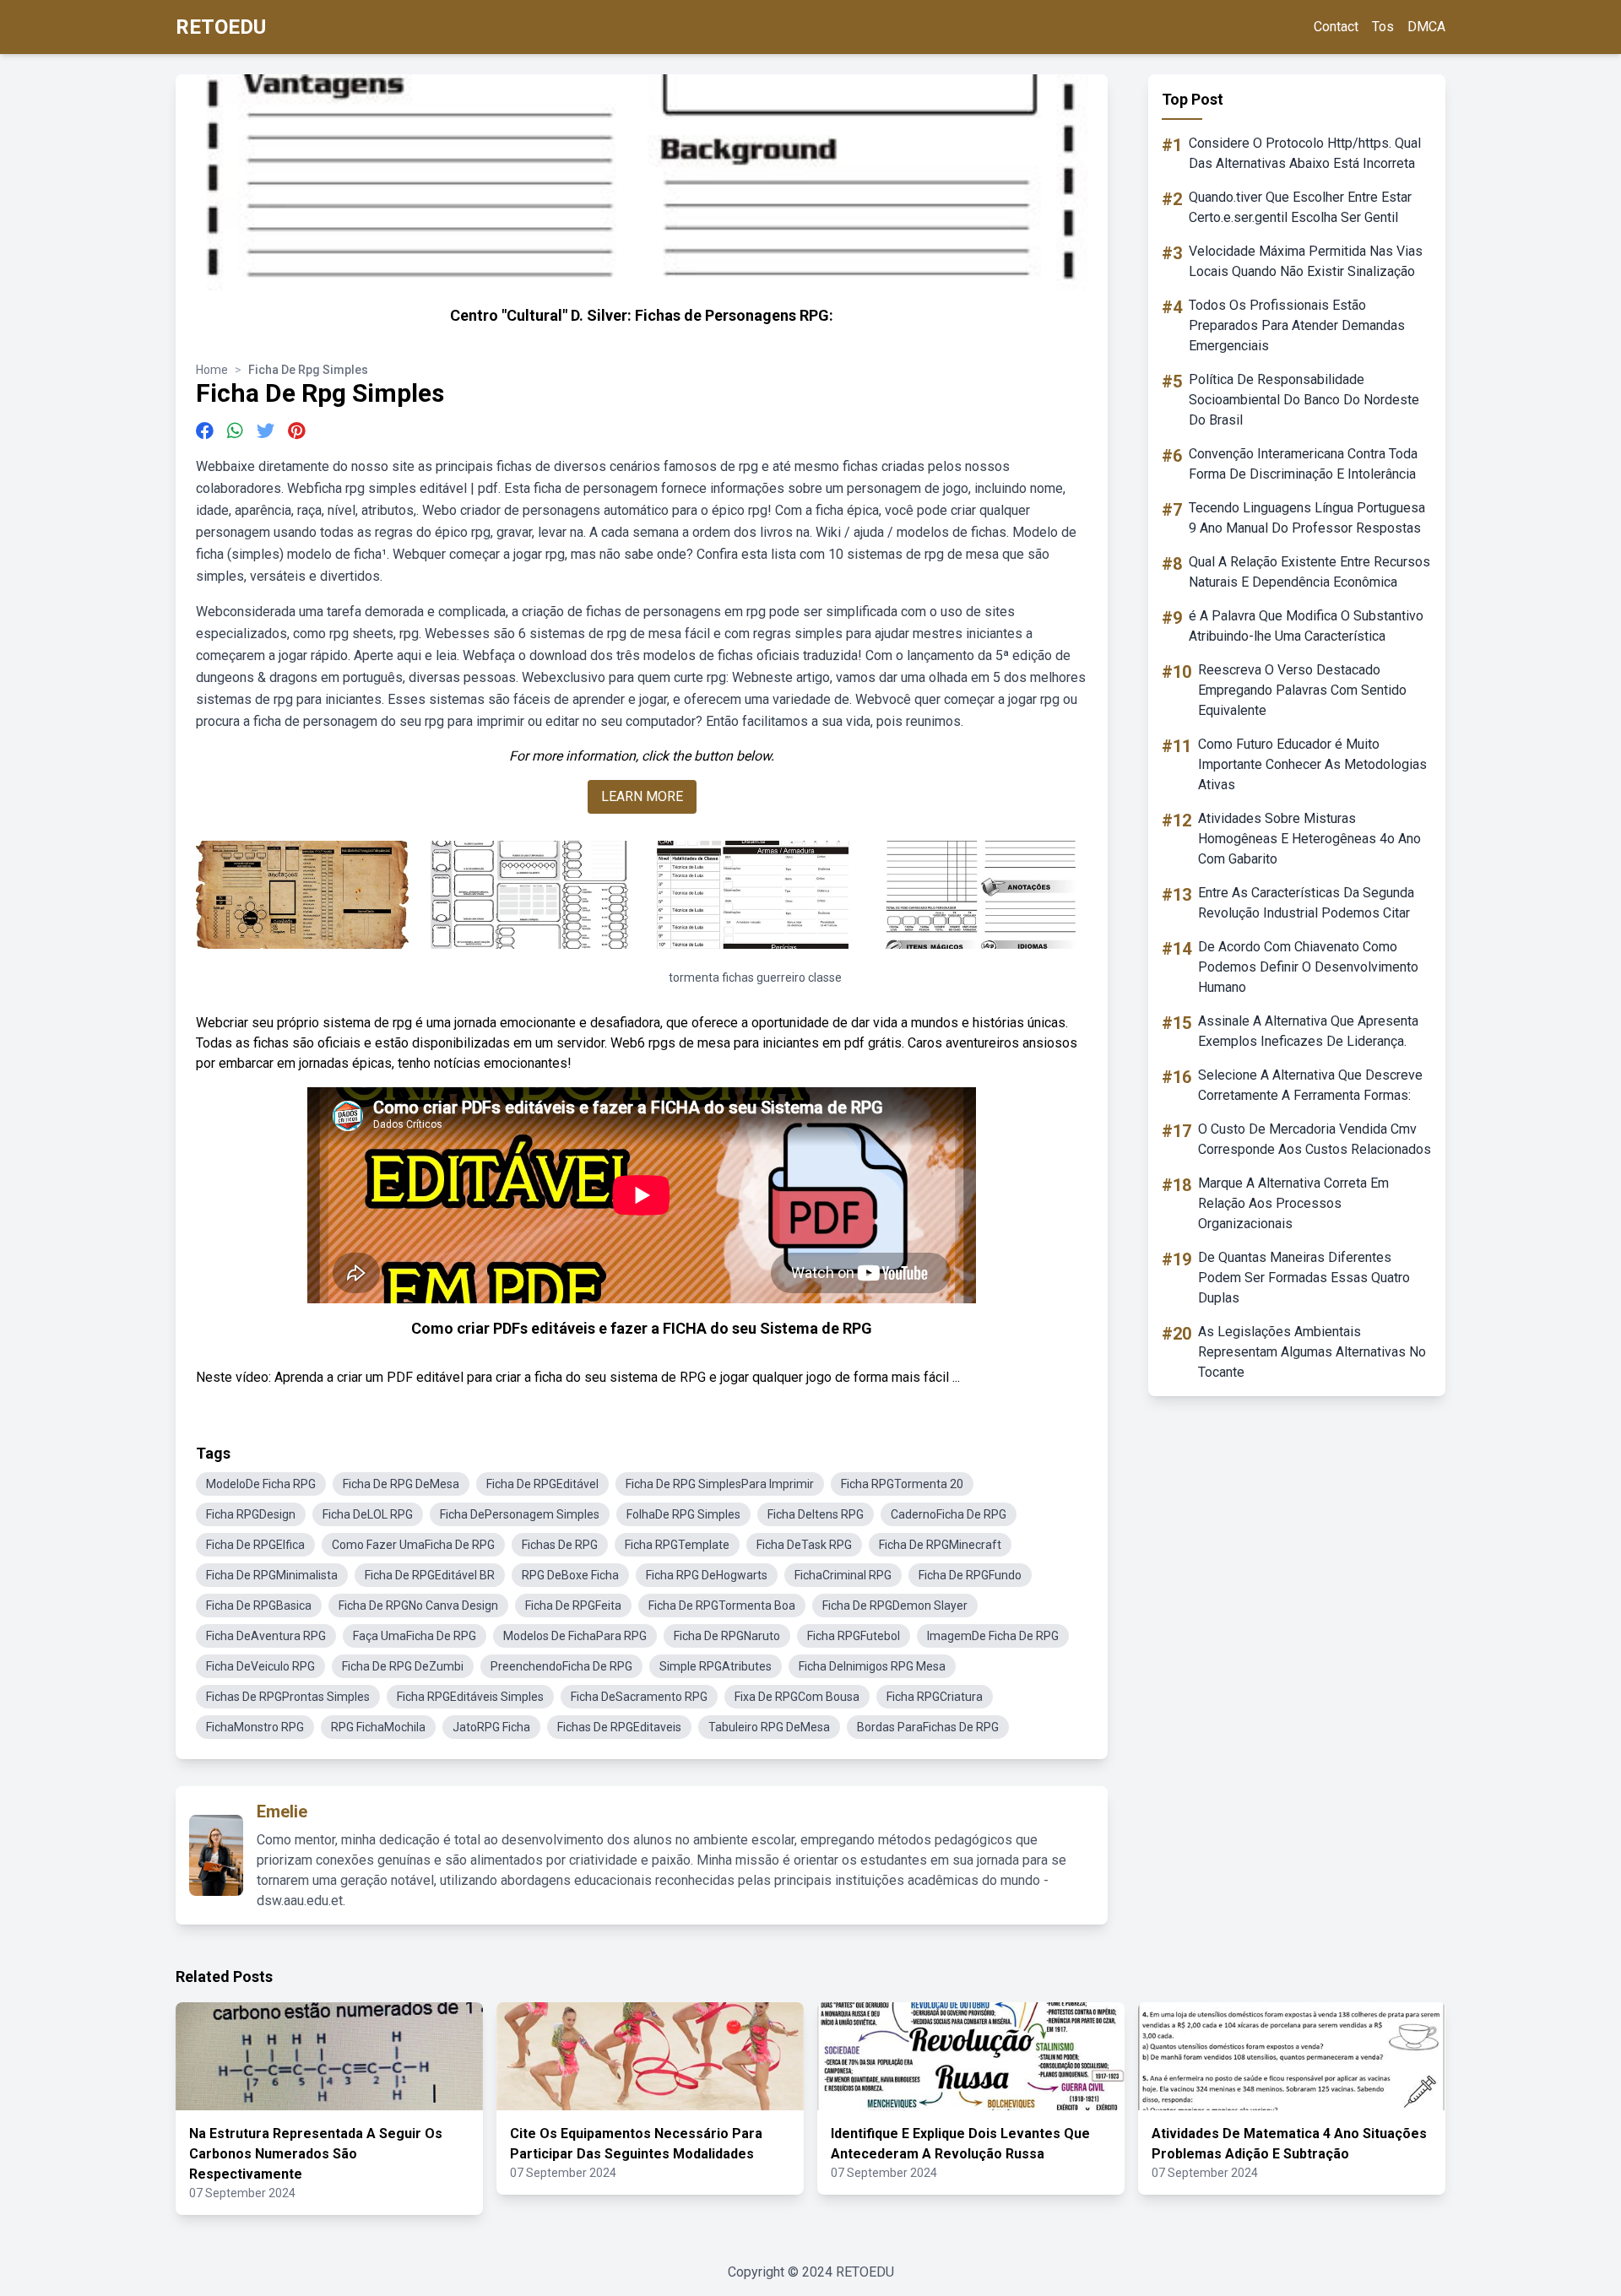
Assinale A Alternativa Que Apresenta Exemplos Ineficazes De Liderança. (1308, 1031)
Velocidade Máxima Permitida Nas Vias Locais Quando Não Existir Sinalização (1306, 261)
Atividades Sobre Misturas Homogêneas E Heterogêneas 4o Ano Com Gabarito (1309, 839)
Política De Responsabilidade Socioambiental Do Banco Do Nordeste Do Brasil (1304, 400)
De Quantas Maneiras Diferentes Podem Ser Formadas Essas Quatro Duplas (1304, 1278)
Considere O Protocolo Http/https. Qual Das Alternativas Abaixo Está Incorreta (1305, 153)
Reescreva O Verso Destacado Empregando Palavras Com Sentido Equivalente (1302, 690)
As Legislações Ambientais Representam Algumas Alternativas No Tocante (1312, 1352)
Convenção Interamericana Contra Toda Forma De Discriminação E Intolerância (1303, 464)
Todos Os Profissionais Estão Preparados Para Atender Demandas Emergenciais (1297, 325)
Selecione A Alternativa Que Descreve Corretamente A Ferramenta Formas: (1310, 1085)
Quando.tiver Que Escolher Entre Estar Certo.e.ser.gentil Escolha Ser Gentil (1300, 207)
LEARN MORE (642, 796)
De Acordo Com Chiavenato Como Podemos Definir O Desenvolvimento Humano (1308, 967)
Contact (1336, 27)
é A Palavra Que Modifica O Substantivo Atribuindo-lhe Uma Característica (1306, 626)
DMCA (1426, 27)
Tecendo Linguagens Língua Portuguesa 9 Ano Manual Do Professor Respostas (1307, 518)
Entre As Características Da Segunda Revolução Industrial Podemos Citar (1306, 903)
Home (212, 370)
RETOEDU (221, 27)
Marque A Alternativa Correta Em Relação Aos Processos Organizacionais (1293, 1203)
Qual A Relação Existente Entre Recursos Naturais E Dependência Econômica (1309, 572)
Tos (1383, 27)
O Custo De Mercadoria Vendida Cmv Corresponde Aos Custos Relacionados (1315, 1139)
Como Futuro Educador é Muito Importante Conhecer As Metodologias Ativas (1312, 764)
